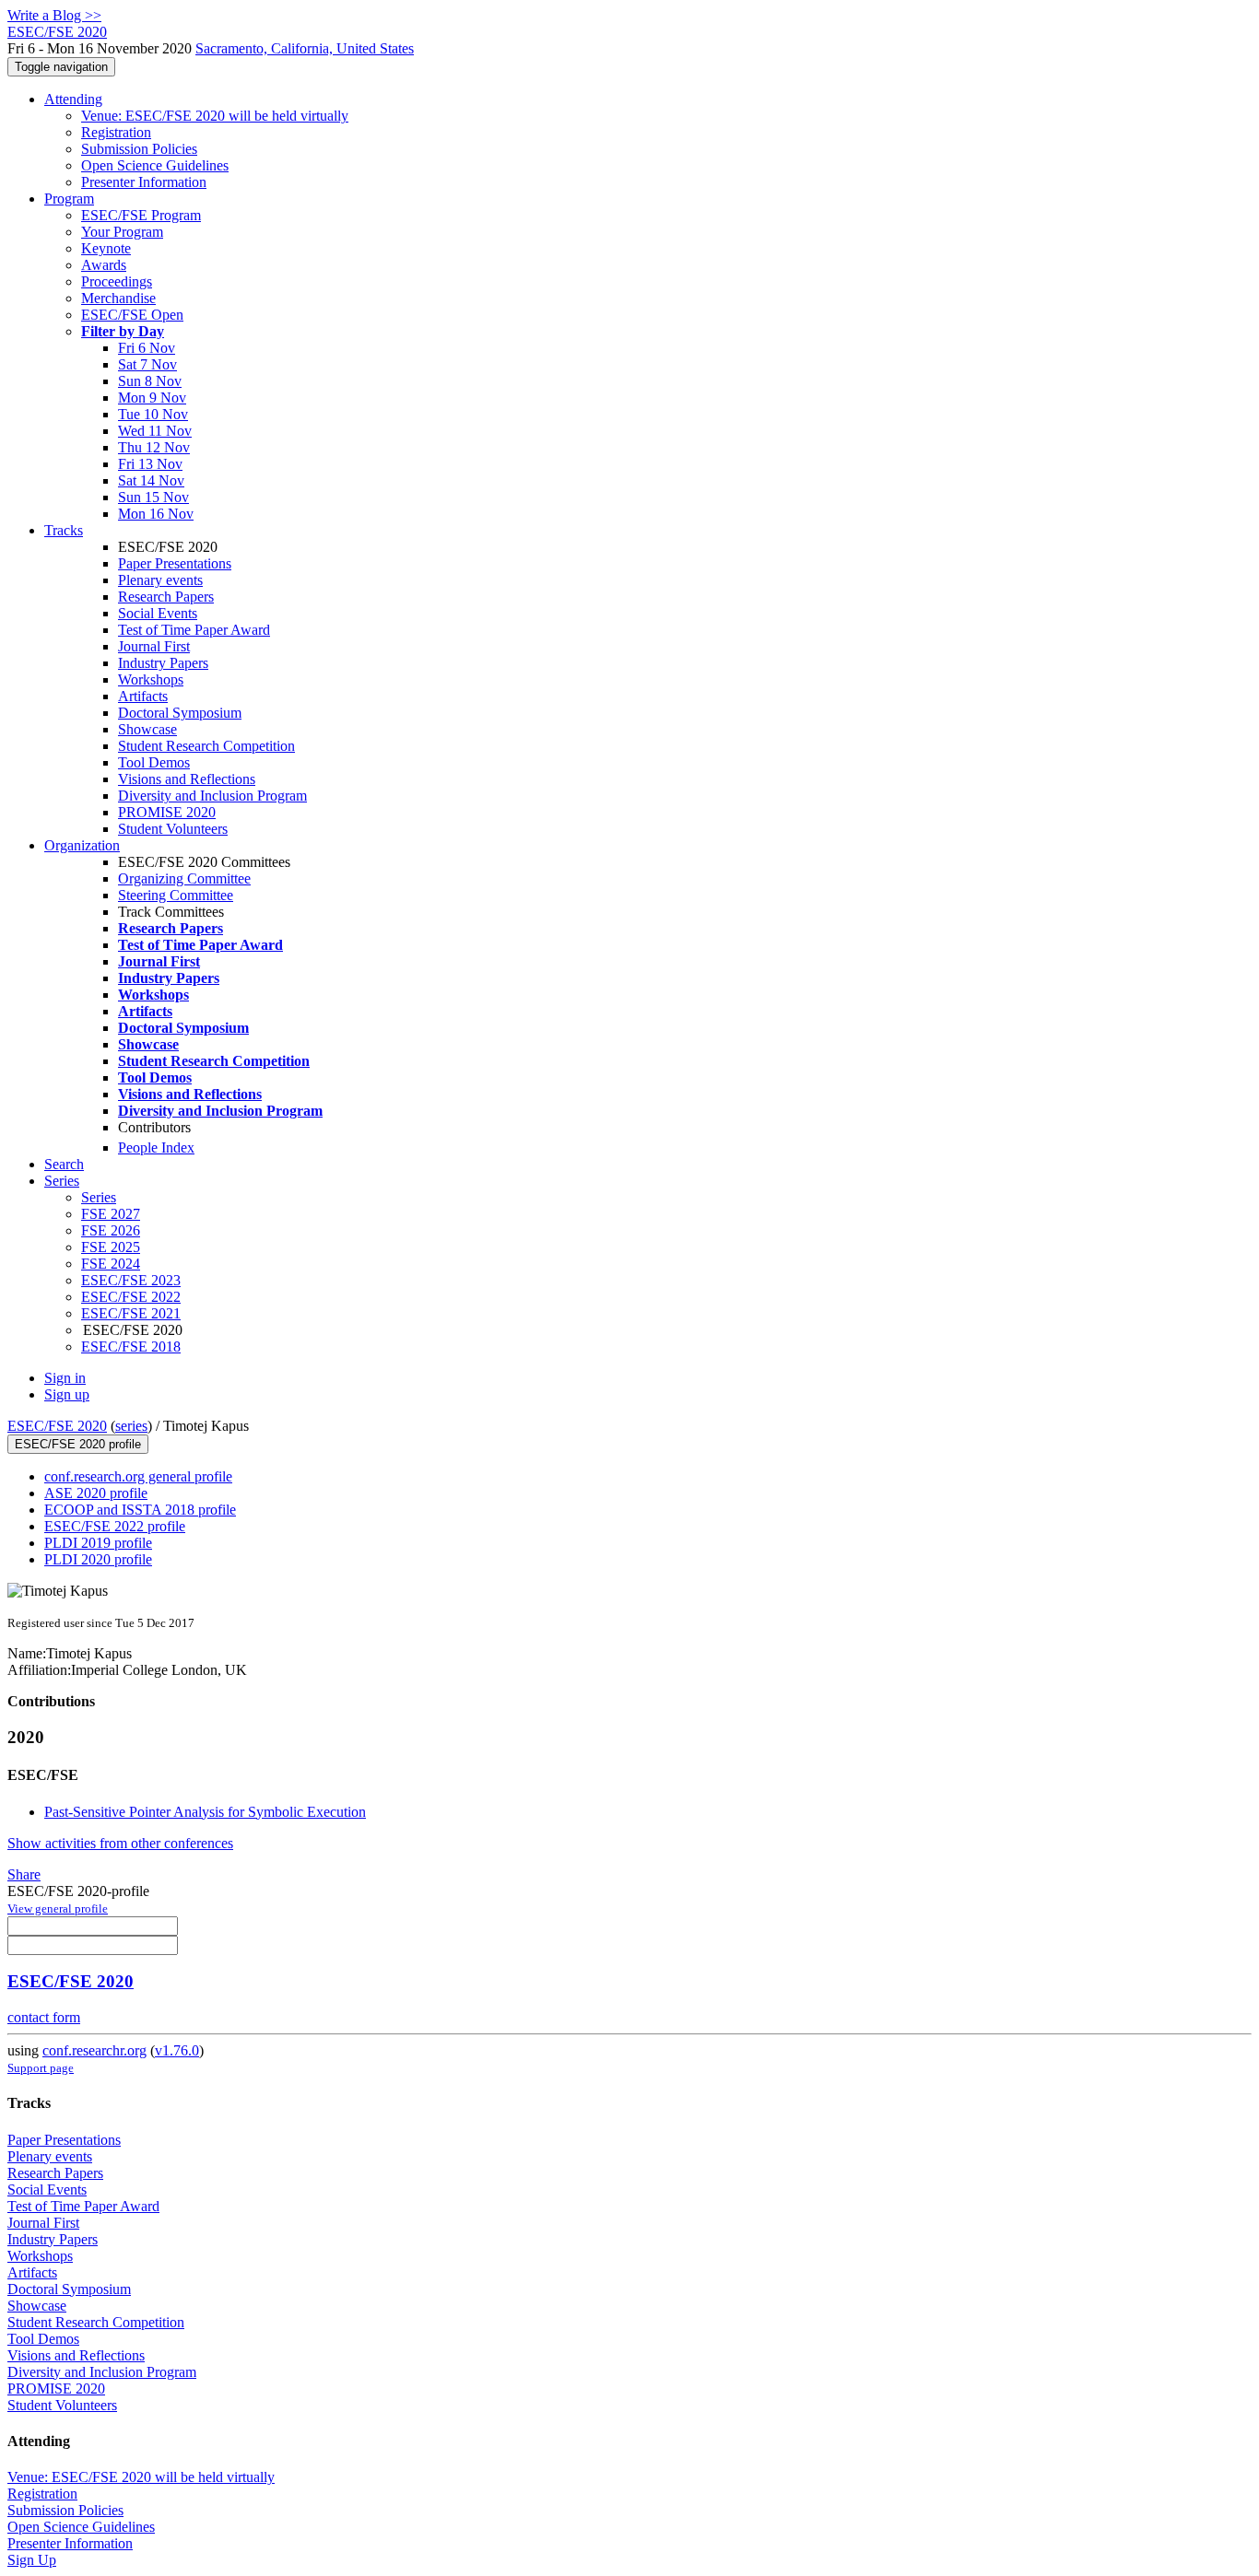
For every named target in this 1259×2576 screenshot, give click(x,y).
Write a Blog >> (54, 15)
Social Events (158, 613)
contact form (44, 2017)
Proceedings (117, 281)
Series (99, 1197)
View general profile (58, 1909)
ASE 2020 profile (96, 1493)
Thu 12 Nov (154, 447)
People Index (156, 1147)
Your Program (122, 232)
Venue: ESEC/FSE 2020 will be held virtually (215, 116)
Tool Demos (154, 762)
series (131, 1426)
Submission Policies (139, 149)
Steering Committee (176, 895)
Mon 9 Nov (152, 398)
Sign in (65, 1378)
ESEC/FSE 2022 (131, 1297)
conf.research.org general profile (138, 1476)
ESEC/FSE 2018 (131, 1347)
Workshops (151, 679)
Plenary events (160, 580)
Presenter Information (144, 182)
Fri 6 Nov (147, 348)
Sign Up (32, 2560)
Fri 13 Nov (150, 464)
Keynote (106, 248)
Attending (73, 99)
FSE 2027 (111, 1214)
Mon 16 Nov (156, 514)
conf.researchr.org (94, 2050)
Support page (41, 2068)
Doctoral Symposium (180, 713)
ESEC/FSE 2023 (131, 1280)
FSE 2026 (111, 1230)
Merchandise (118, 298)
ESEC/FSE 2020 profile (78, 1444)
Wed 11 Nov (155, 431)
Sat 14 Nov (151, 480)
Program (69, 199)
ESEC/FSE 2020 (57, 1426)
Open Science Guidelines (155, 165)
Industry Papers (163, 663)
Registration (116, 132)
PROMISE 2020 (167, 812)
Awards (104, 265)
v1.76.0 (177, 2050)
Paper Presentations (175, 563)
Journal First (154, 646)
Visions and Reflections (187, 779)
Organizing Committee (184, 878)
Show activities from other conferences (120, 1843)
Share (24, 1874)
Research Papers (166, 597)
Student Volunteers (173, 829)
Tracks (64, 530)
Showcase (147, 729)
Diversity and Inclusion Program (212, 796)
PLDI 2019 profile (98, 1543)
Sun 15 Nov (153, 497)
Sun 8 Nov (150, 381)
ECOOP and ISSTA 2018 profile (140, 1510)
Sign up (67, 1394)
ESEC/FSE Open (132, 315)
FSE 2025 (111, 1247)
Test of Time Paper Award (194, 630)
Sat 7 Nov (147, 364)
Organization (82, 845)
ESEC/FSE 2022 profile (115, 1526)
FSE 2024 (111, 1264)
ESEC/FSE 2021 (131, 1313)
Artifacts (143, 696)
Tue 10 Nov (153, 414)
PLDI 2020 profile (98, 1559)
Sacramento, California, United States (305, 48)
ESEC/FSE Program (141, 215)
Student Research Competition (206, 746)
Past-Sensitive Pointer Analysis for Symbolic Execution (205, 1812)
